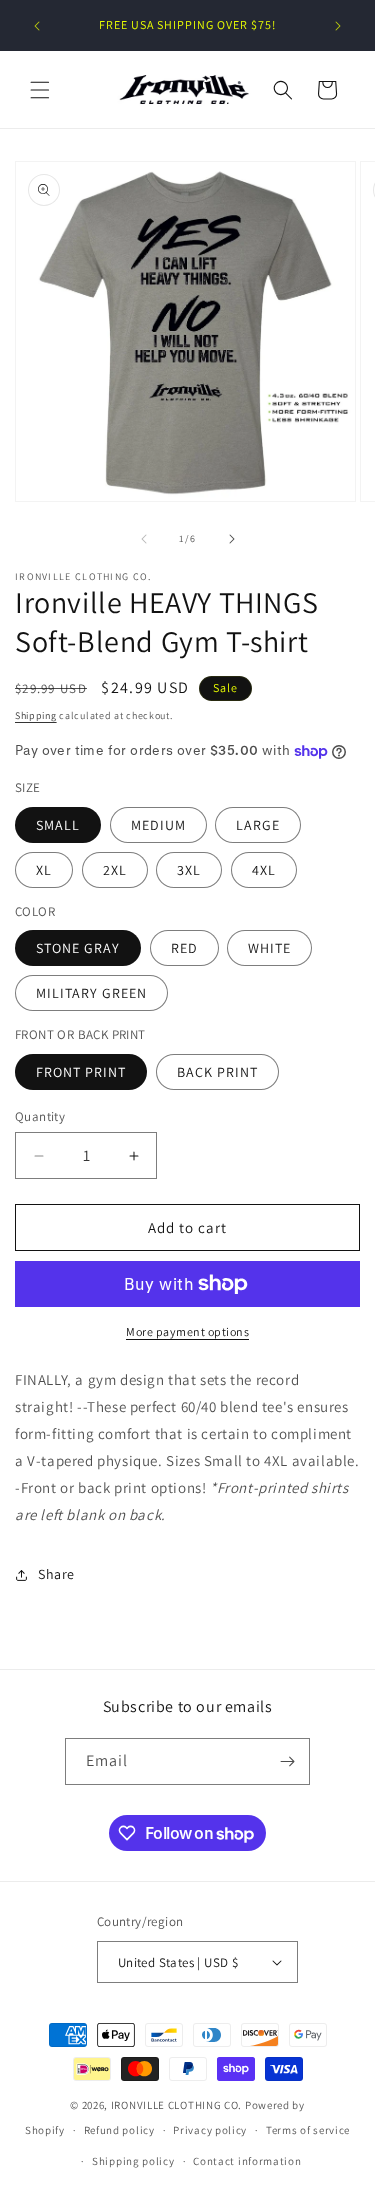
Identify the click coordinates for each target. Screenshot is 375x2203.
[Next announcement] (338, 26)
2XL (115, 870)
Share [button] (56, 1574)
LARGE (258, 825)
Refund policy (119, 2130)
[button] (40, 90)
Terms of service (308, 2130)
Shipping (36, 715)
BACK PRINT (217, 1072)
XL (44, 870)
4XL (264, 870)
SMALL (58, 825)
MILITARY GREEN (91, 993)
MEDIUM (158, 825)
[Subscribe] (287, 1761)
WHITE (269, 948)
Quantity (40, 1116)
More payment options (187, 1331)
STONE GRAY (78, 948)
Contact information (247, 2161)
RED (184, 948)
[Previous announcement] (37, 26)
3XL (189, 870)
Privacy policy (210, 2130)
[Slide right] (232, 539)
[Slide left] (144, 539)
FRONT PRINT (81, 1072)
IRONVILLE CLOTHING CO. (176, 2105)
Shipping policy (133, 2161)
